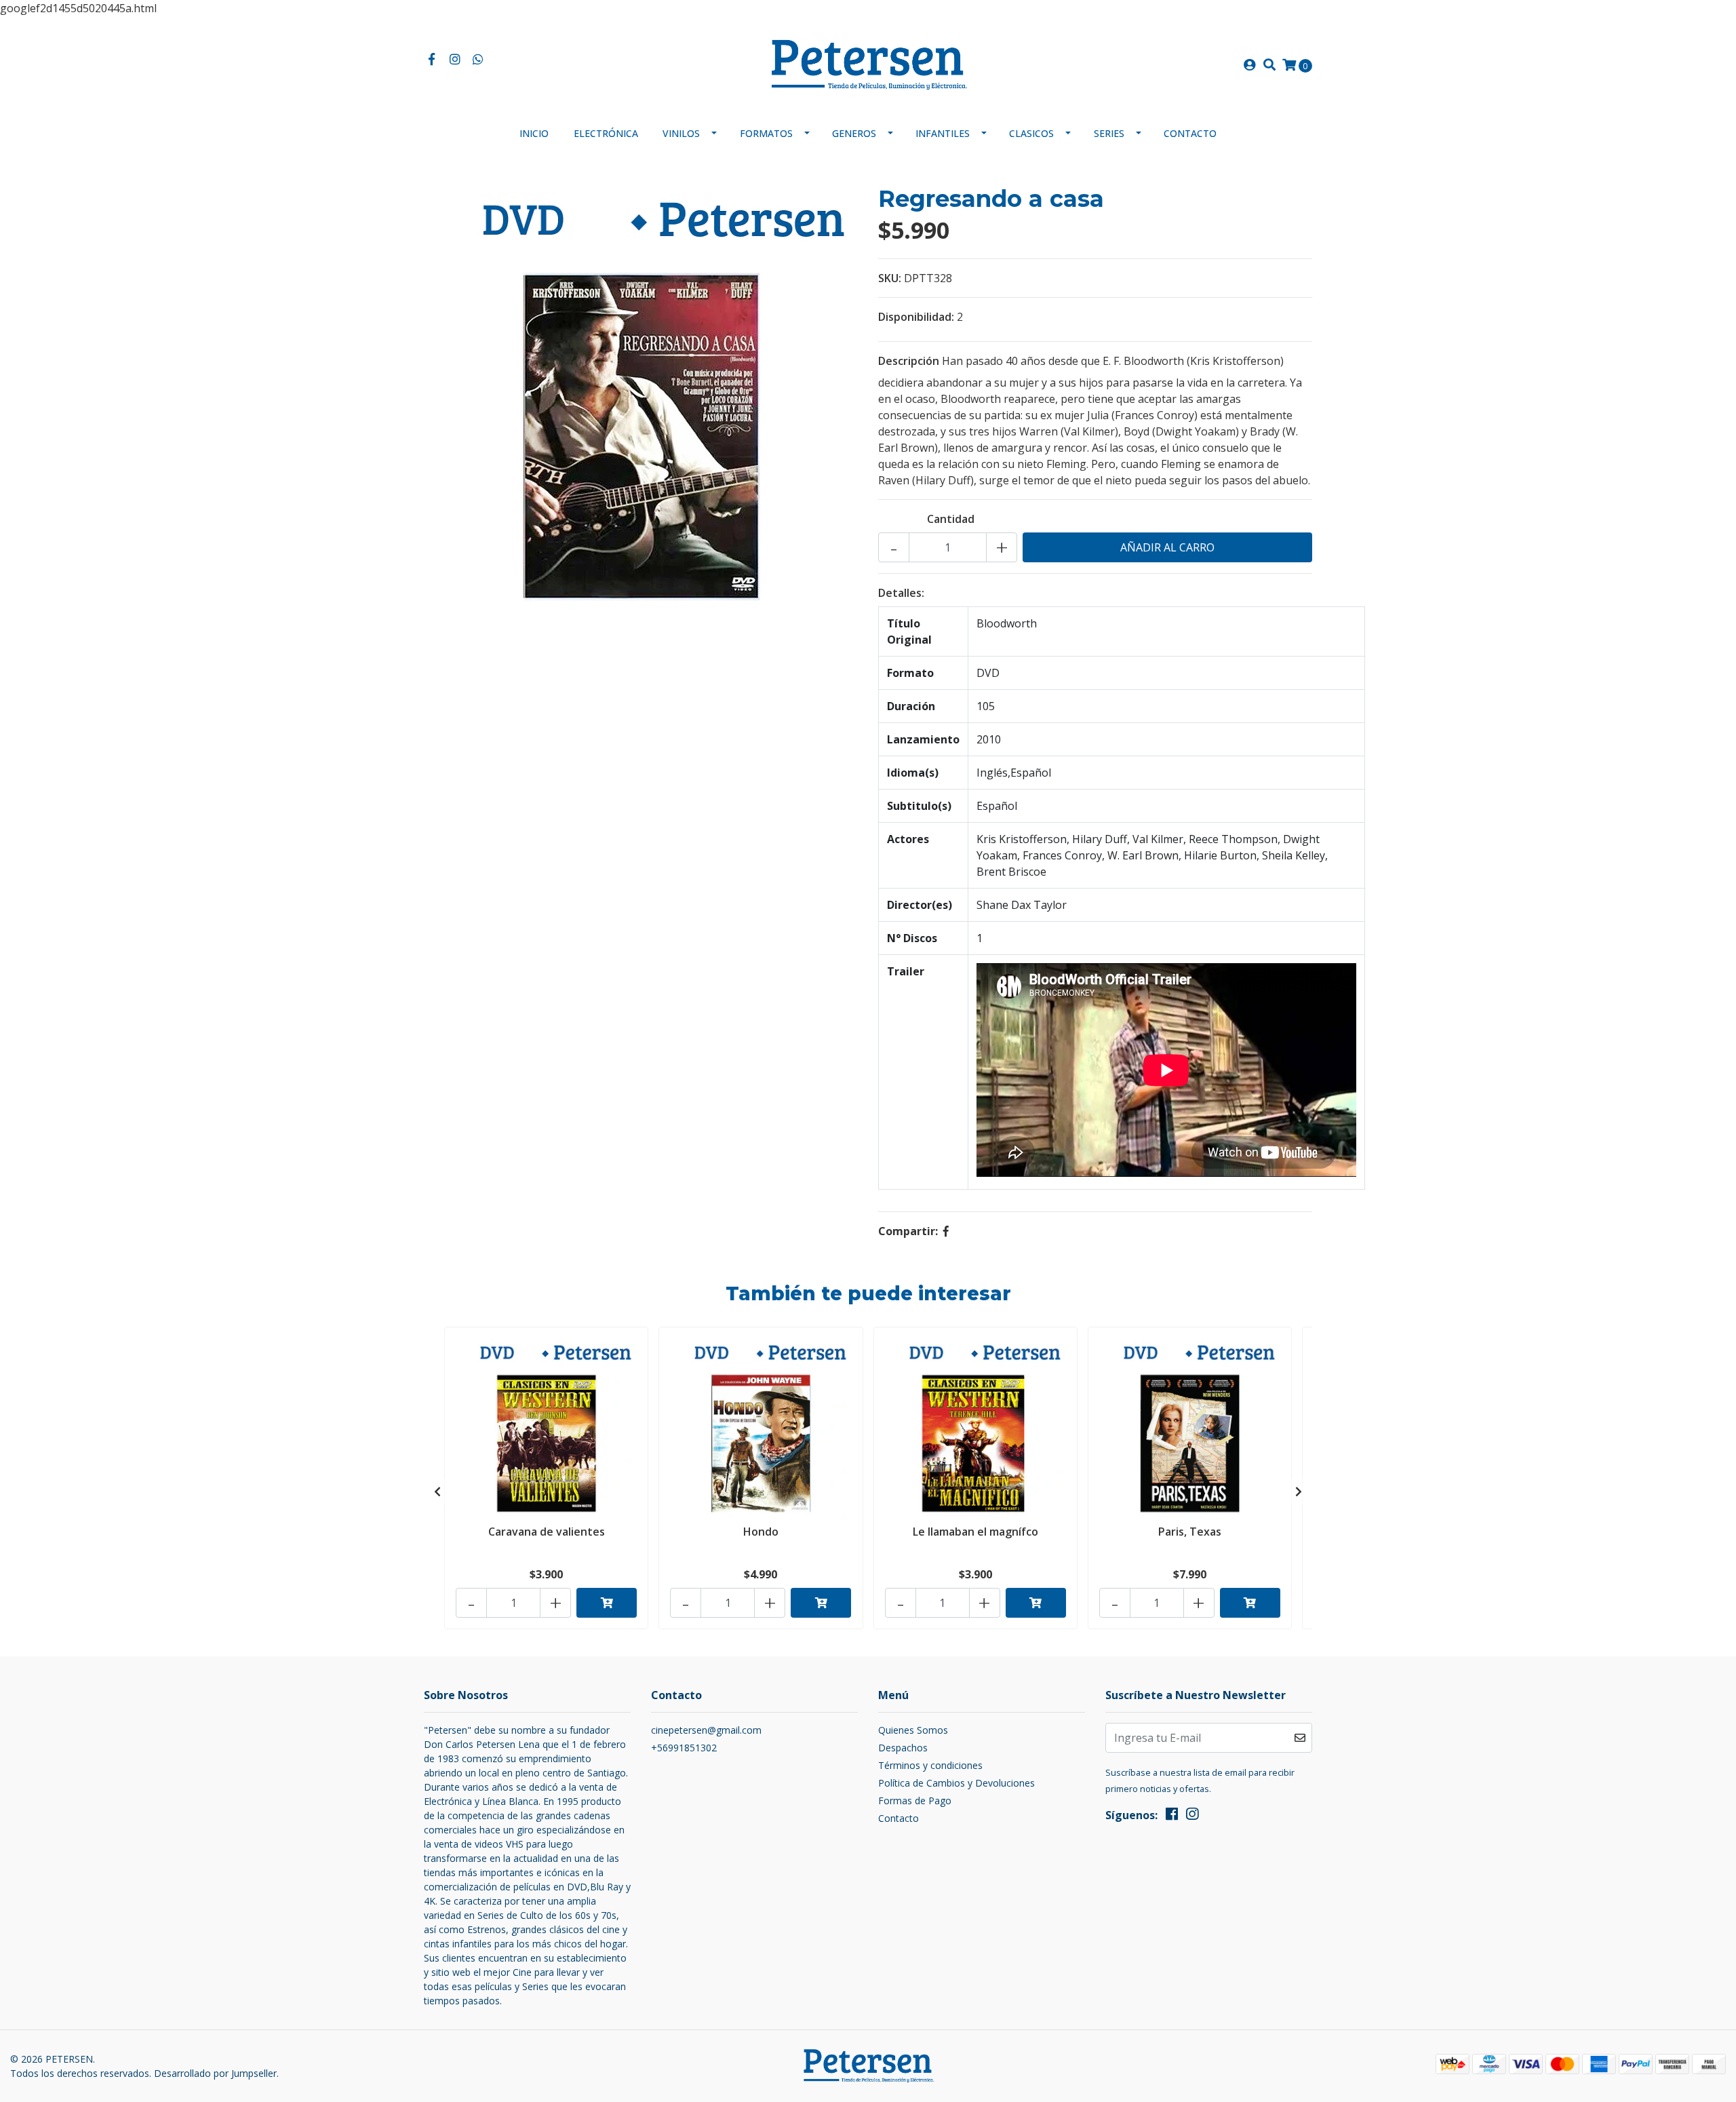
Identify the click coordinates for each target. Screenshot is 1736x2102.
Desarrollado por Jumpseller (215, 2073)
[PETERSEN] (868, 64)
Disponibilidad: (916, 317)
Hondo (761, 1532)
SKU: (890, 278)
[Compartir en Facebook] (946, 1231)
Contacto (1190, 133)
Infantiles (943, 133)
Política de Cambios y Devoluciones (956, 1783)
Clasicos (1031, 133)
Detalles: (901, 593)
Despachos (903, 1748)
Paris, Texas (1190, 1532)
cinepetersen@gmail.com (706, 1730)
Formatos (766, 133)
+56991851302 (684, 1748)
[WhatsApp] (478, 60)
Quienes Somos (913, 1730)
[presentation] (437, 1492)
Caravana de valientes (547, 1532)
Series (1109, 133)
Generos (854, 133)
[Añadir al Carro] (607, 1603)
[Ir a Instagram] (455, 60)
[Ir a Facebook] (432, 60)
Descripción (909, 361)
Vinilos (681, 133)
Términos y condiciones (930, 1765)
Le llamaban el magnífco (975, 1532)
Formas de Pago (915, 1801)
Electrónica (606, 133)
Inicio (534, 133)
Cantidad (951, 519)
